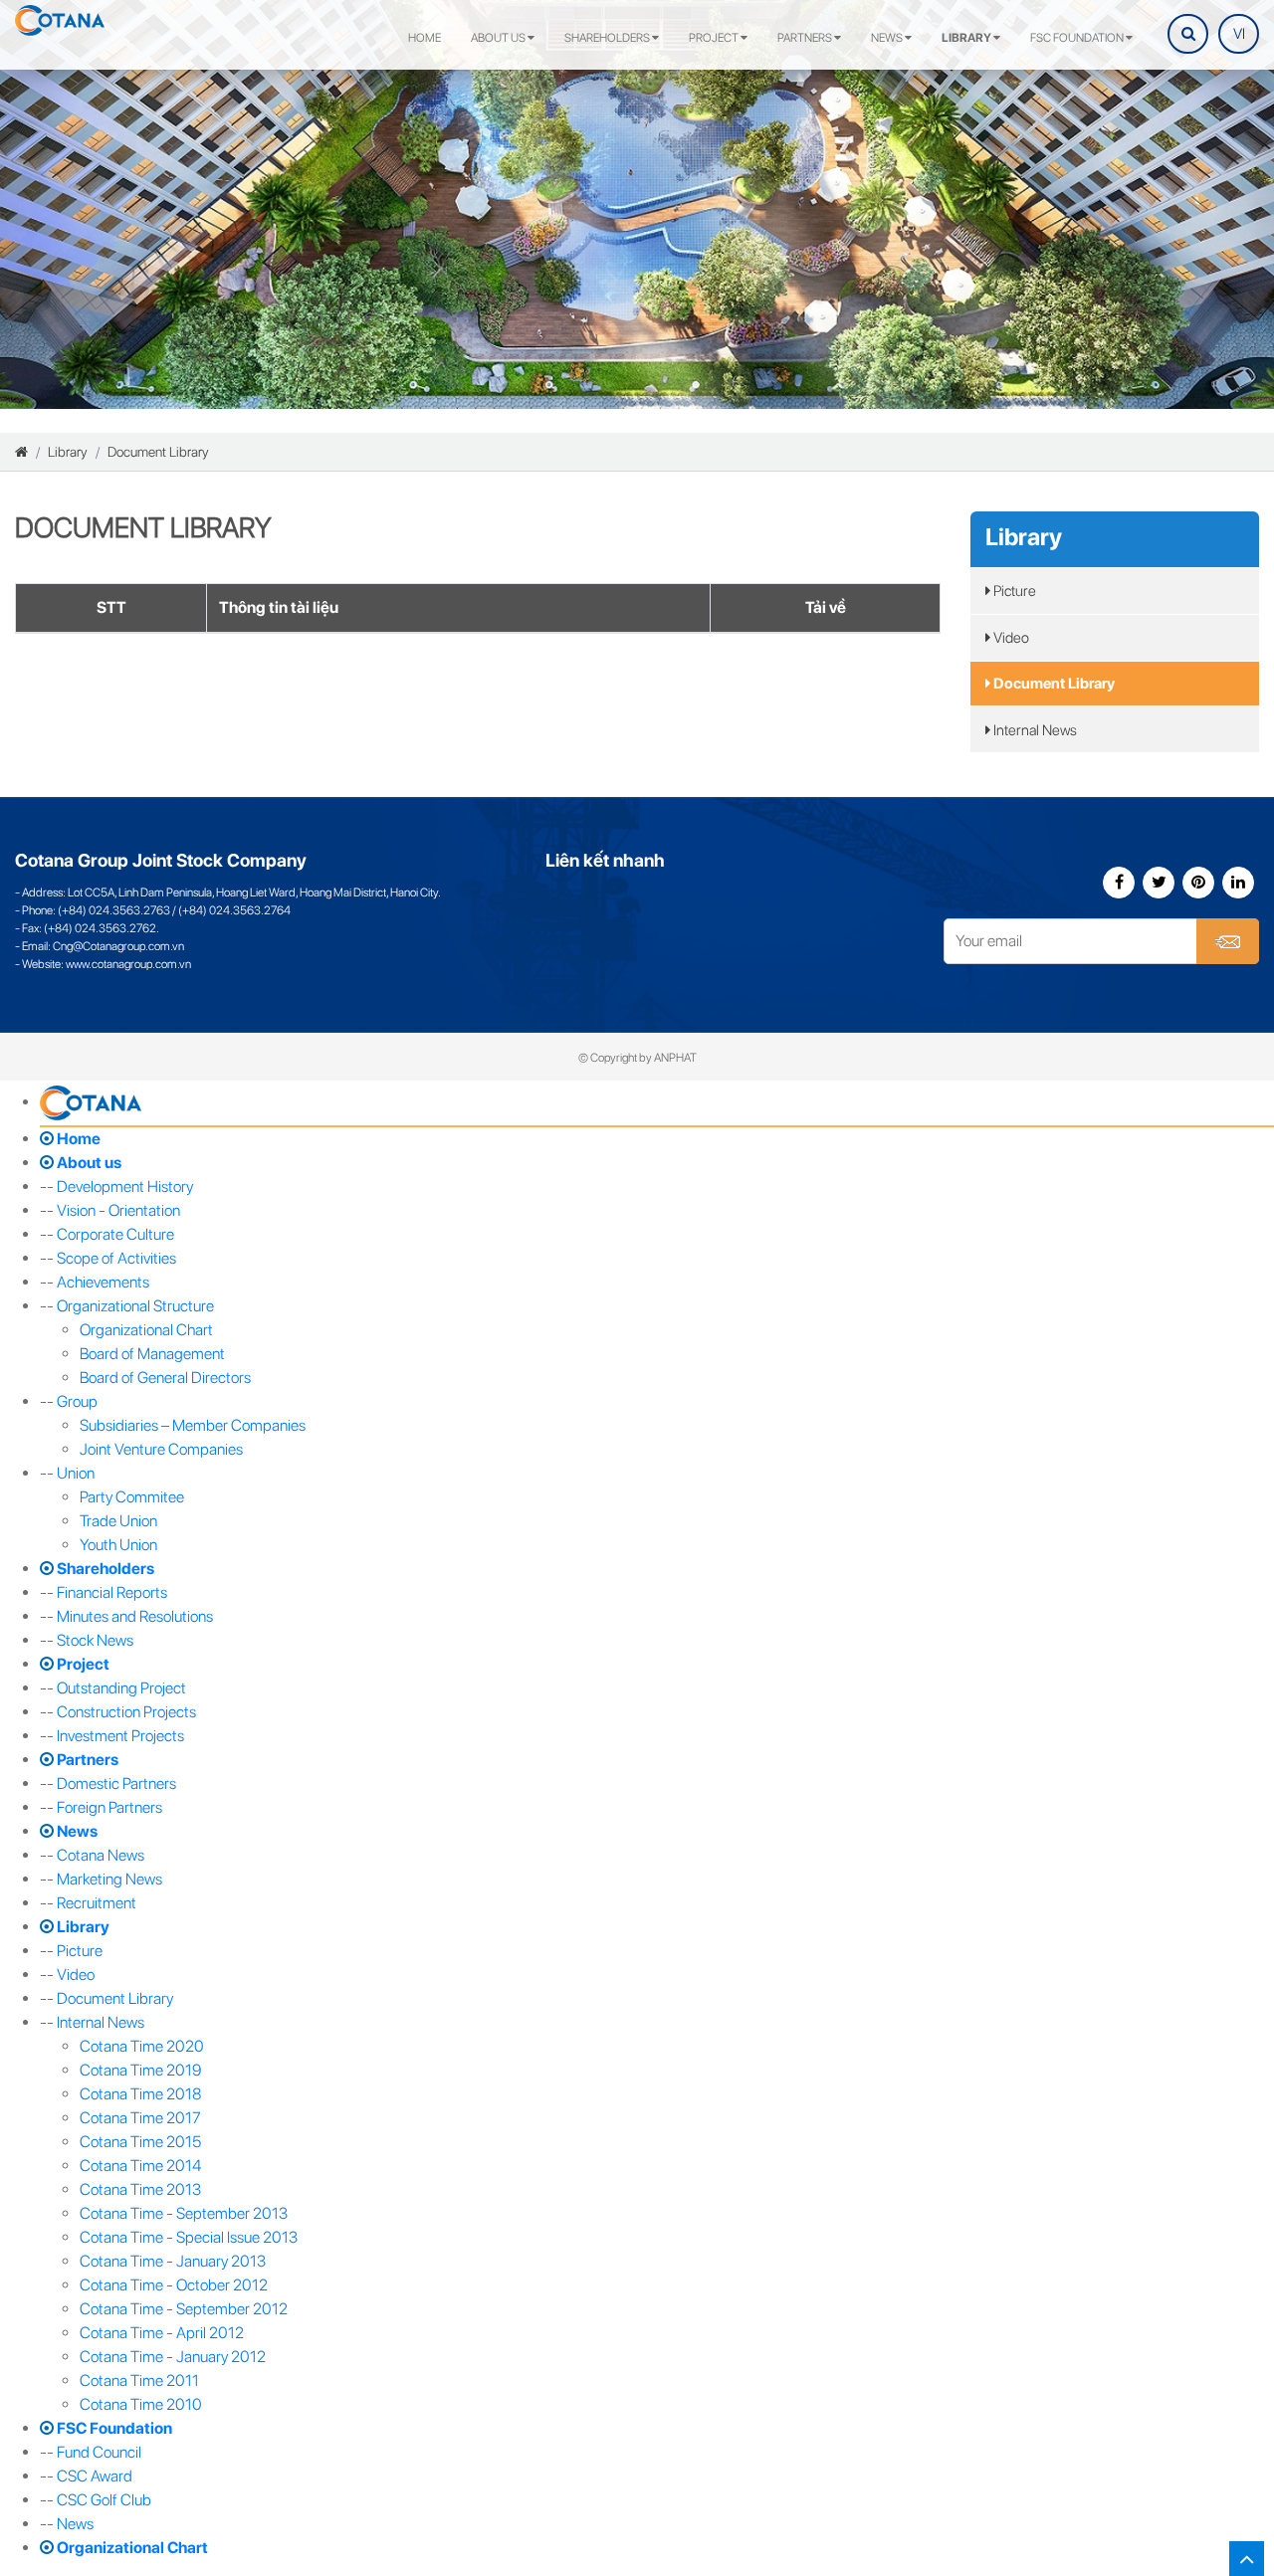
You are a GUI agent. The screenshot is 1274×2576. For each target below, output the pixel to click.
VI (1239, 34)
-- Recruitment (88, 1903)
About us (499, 38)
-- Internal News (92, 2022)
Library (967, 38)
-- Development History (116, 1187)
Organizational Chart (146, 1330)
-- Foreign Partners (101, 1807)
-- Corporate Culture (107, 1234)
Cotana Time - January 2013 (173, 2261)
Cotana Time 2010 (141, 2404)
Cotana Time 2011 (139, 2380)
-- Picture (71, 1951)
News (888, 38)
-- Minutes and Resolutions (126, 1616)
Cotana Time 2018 (140, 2094)
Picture (1013, 591)
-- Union (67, 1473)
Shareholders (608, 38)
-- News (67, 2524)
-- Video (67, 1975)
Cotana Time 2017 (140, 2118)
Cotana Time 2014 (140, 2166)
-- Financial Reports (104, 1592)
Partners (806, 38)
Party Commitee (132, 1497)
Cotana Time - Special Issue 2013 (189, 2237)
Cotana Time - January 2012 (173, 2357)
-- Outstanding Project (113, 1688)
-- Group (69, 1401)
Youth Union (118, 1545)
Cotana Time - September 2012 (184, 2309)
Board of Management (152, 1354)
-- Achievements (95, 1282)
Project (715, 38)
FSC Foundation (1078, 38)
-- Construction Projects (118, 1712)
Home (425, 38)
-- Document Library (106, 1998)
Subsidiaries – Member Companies (193, 1425)
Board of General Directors (165, 1378)
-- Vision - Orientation (110, 1210)
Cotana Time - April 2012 (162, 2333)
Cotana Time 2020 (142, 2046)
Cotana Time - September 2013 (184, 2213)
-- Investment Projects (112, 1736)
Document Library (158, 452)
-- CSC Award (86, 2476)
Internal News (1034, 730)
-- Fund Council (91, 2452)
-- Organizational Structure (127, 1306)
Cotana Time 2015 (140, 2142)
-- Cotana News (92, 1855)
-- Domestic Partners (108, 1783)
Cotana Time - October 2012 (174, 2285)
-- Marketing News (101, 1879)
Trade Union (118, 1521)
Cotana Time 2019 (140, 2070)
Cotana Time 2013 (140, 2189)
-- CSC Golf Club (96, 2500)
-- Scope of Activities (108, 1258)
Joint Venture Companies (161, 1449)
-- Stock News (87, 1640)
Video (1010, 638)
